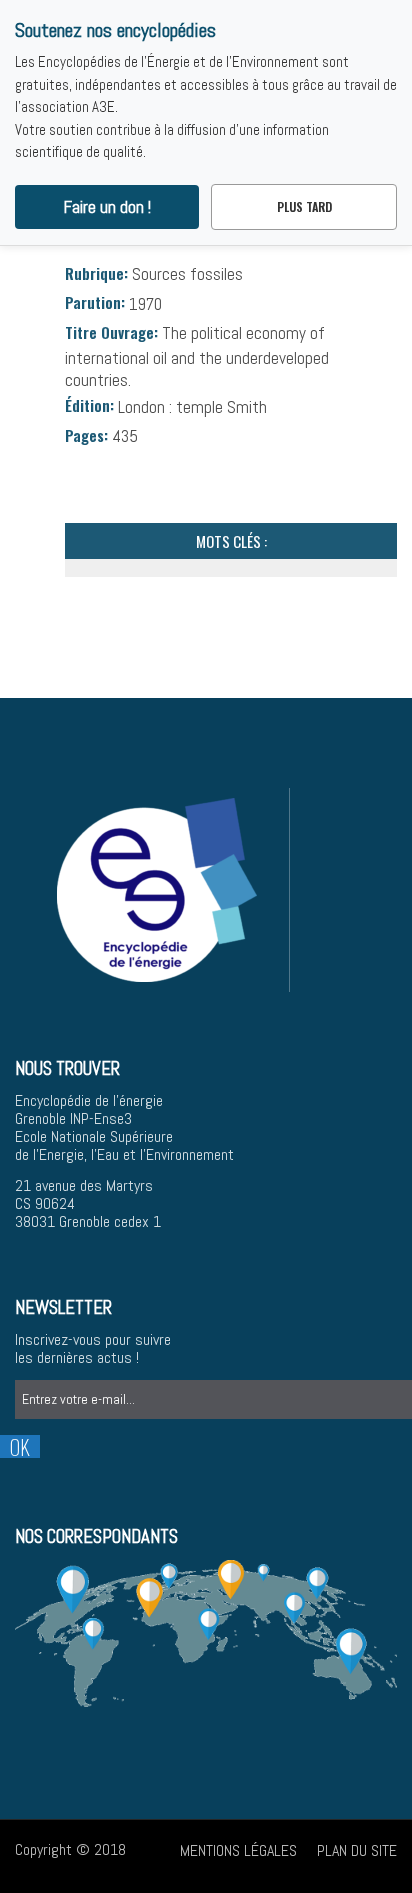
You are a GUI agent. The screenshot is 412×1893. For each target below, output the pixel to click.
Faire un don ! (107, 207)
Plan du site (357, 1850)
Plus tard (304, 206)
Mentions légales (238, 1850)
